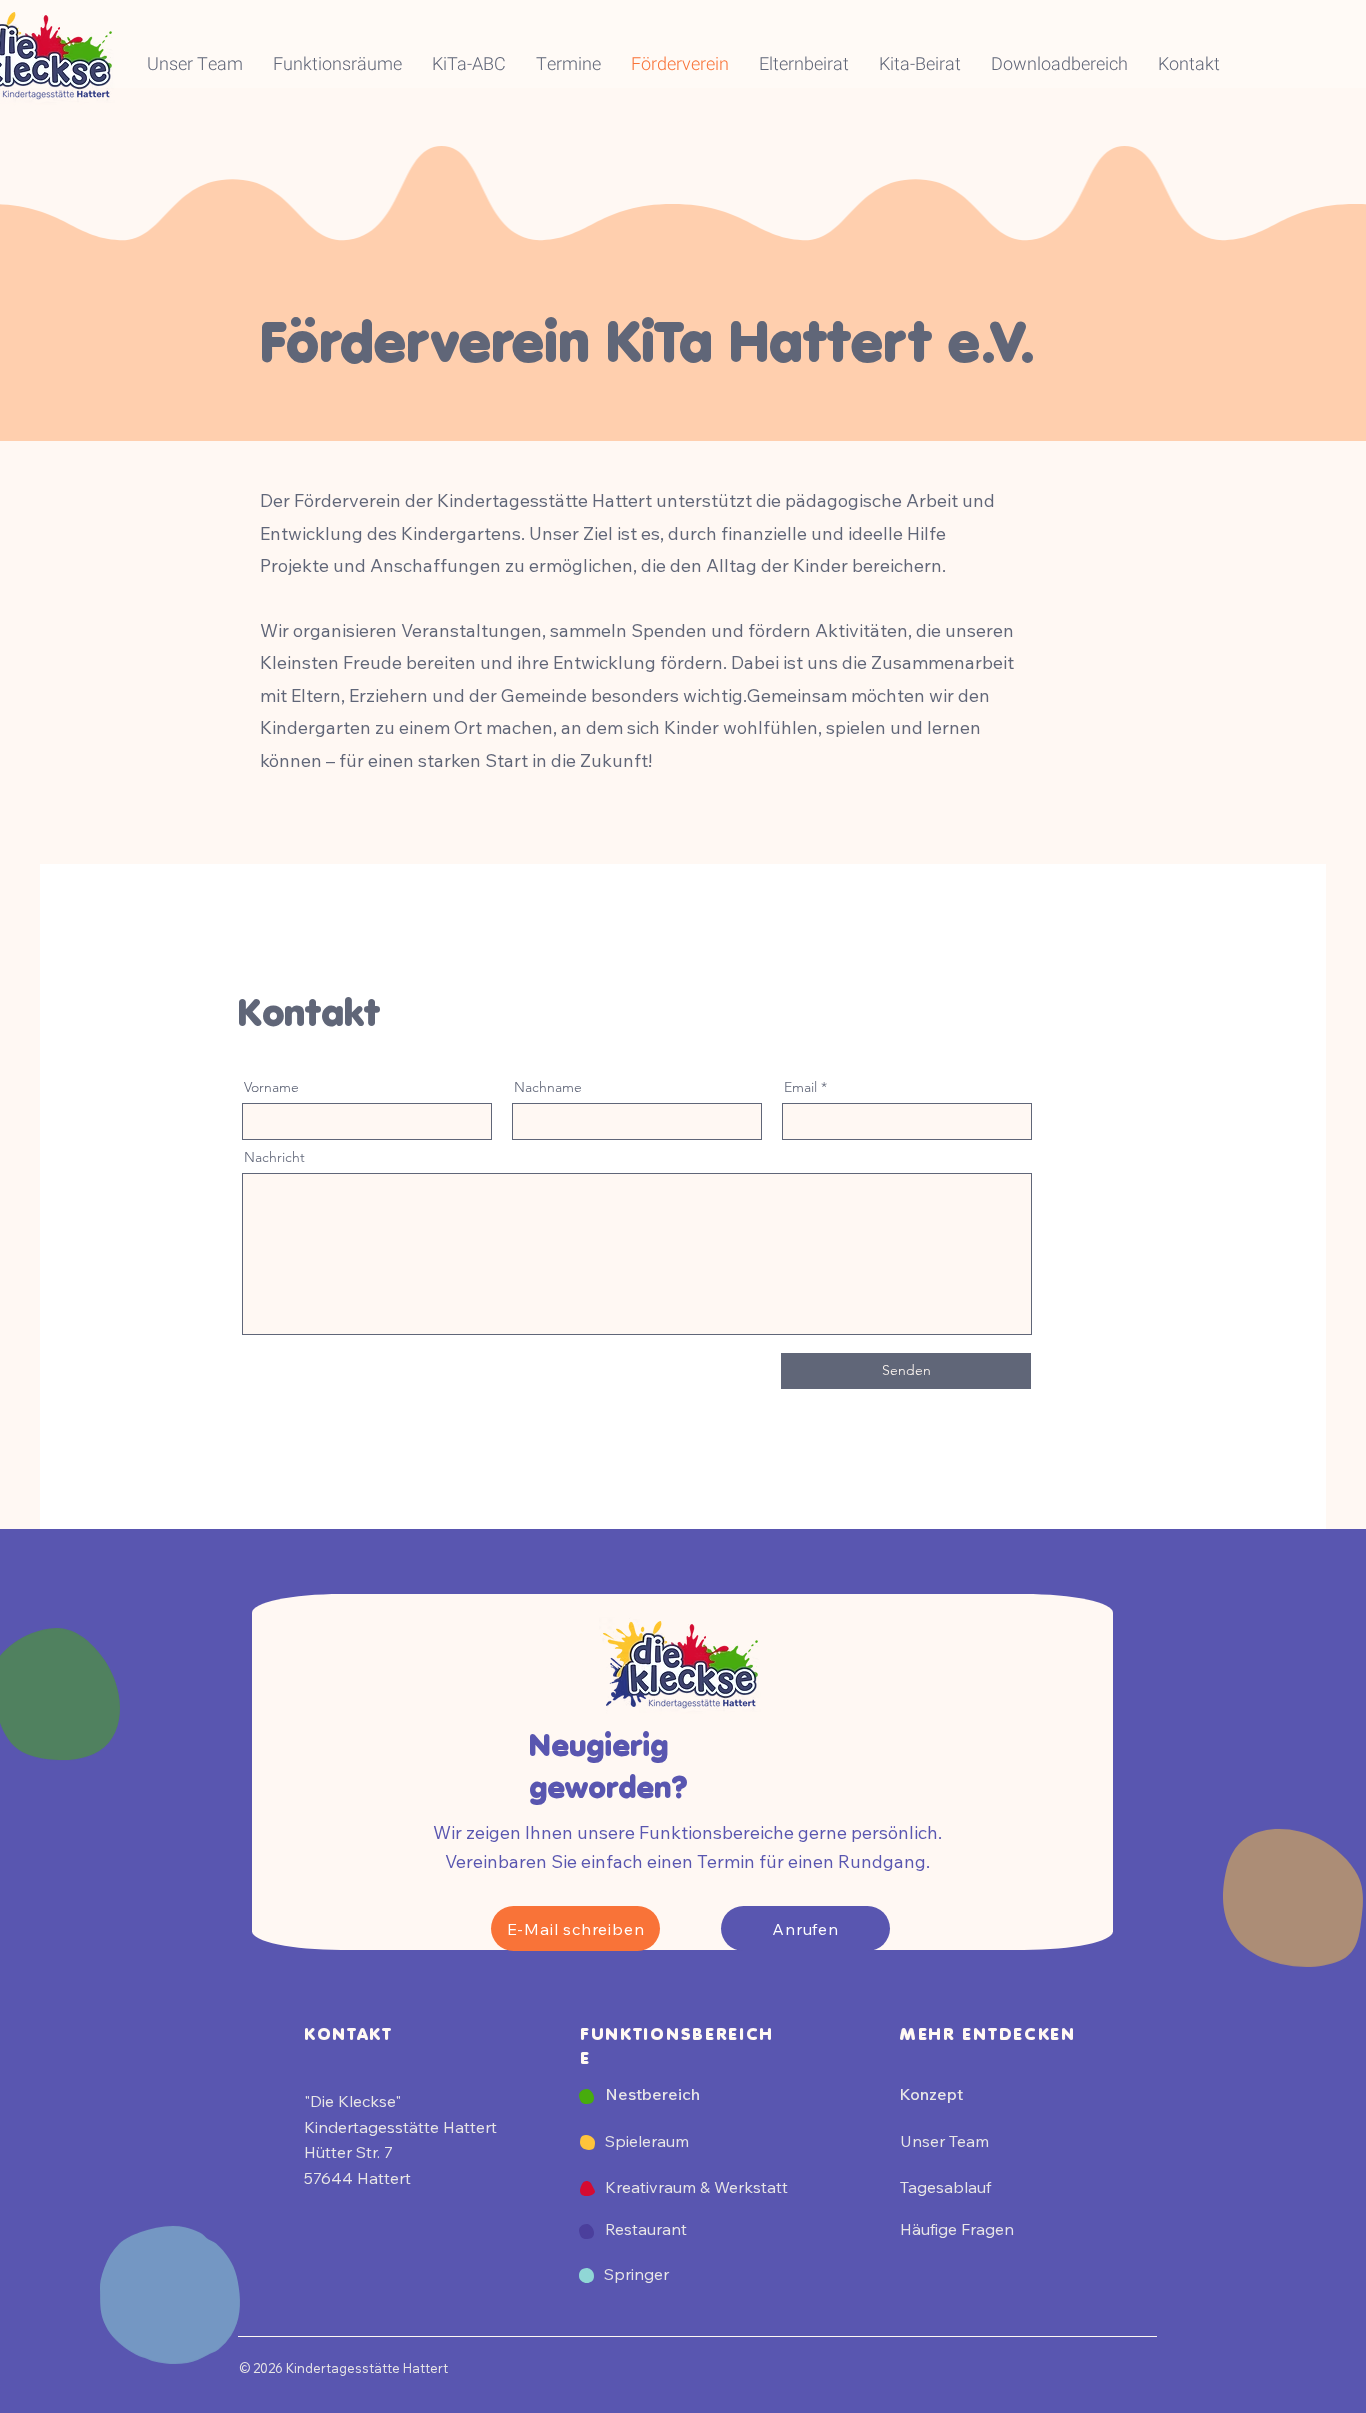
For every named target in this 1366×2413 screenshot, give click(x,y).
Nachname (548, 1087)
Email (800, 1087)
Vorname (271, 1087)
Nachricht (274, 1157)
